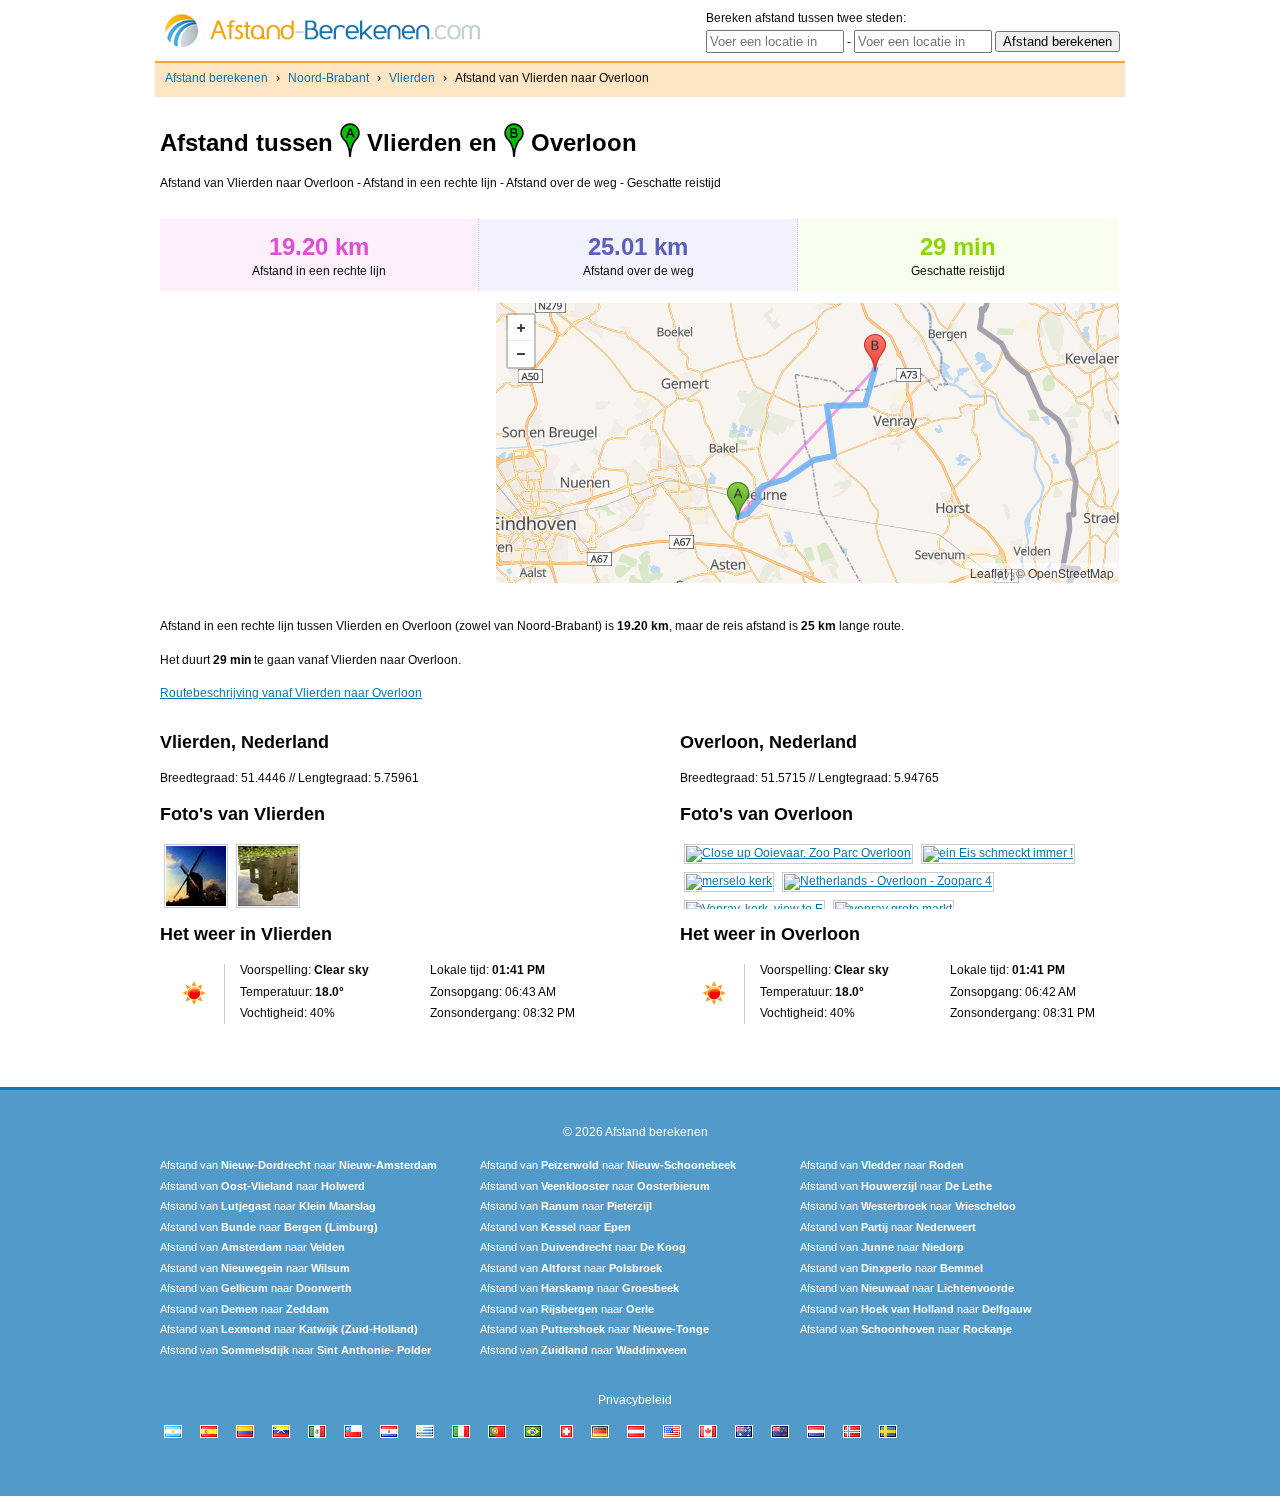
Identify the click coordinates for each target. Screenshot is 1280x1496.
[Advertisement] (328, 443)
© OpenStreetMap (1065, 572)
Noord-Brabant (328, 78)
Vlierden (412, 78)
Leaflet (988, 572)
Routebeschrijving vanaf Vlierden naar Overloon (291, 693)
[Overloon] (798, 853)
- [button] (521, 354)
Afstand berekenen (216, 78)
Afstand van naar (298, 1165)
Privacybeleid (635, 1400)
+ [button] (521, 328)
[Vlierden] (196, 908)
